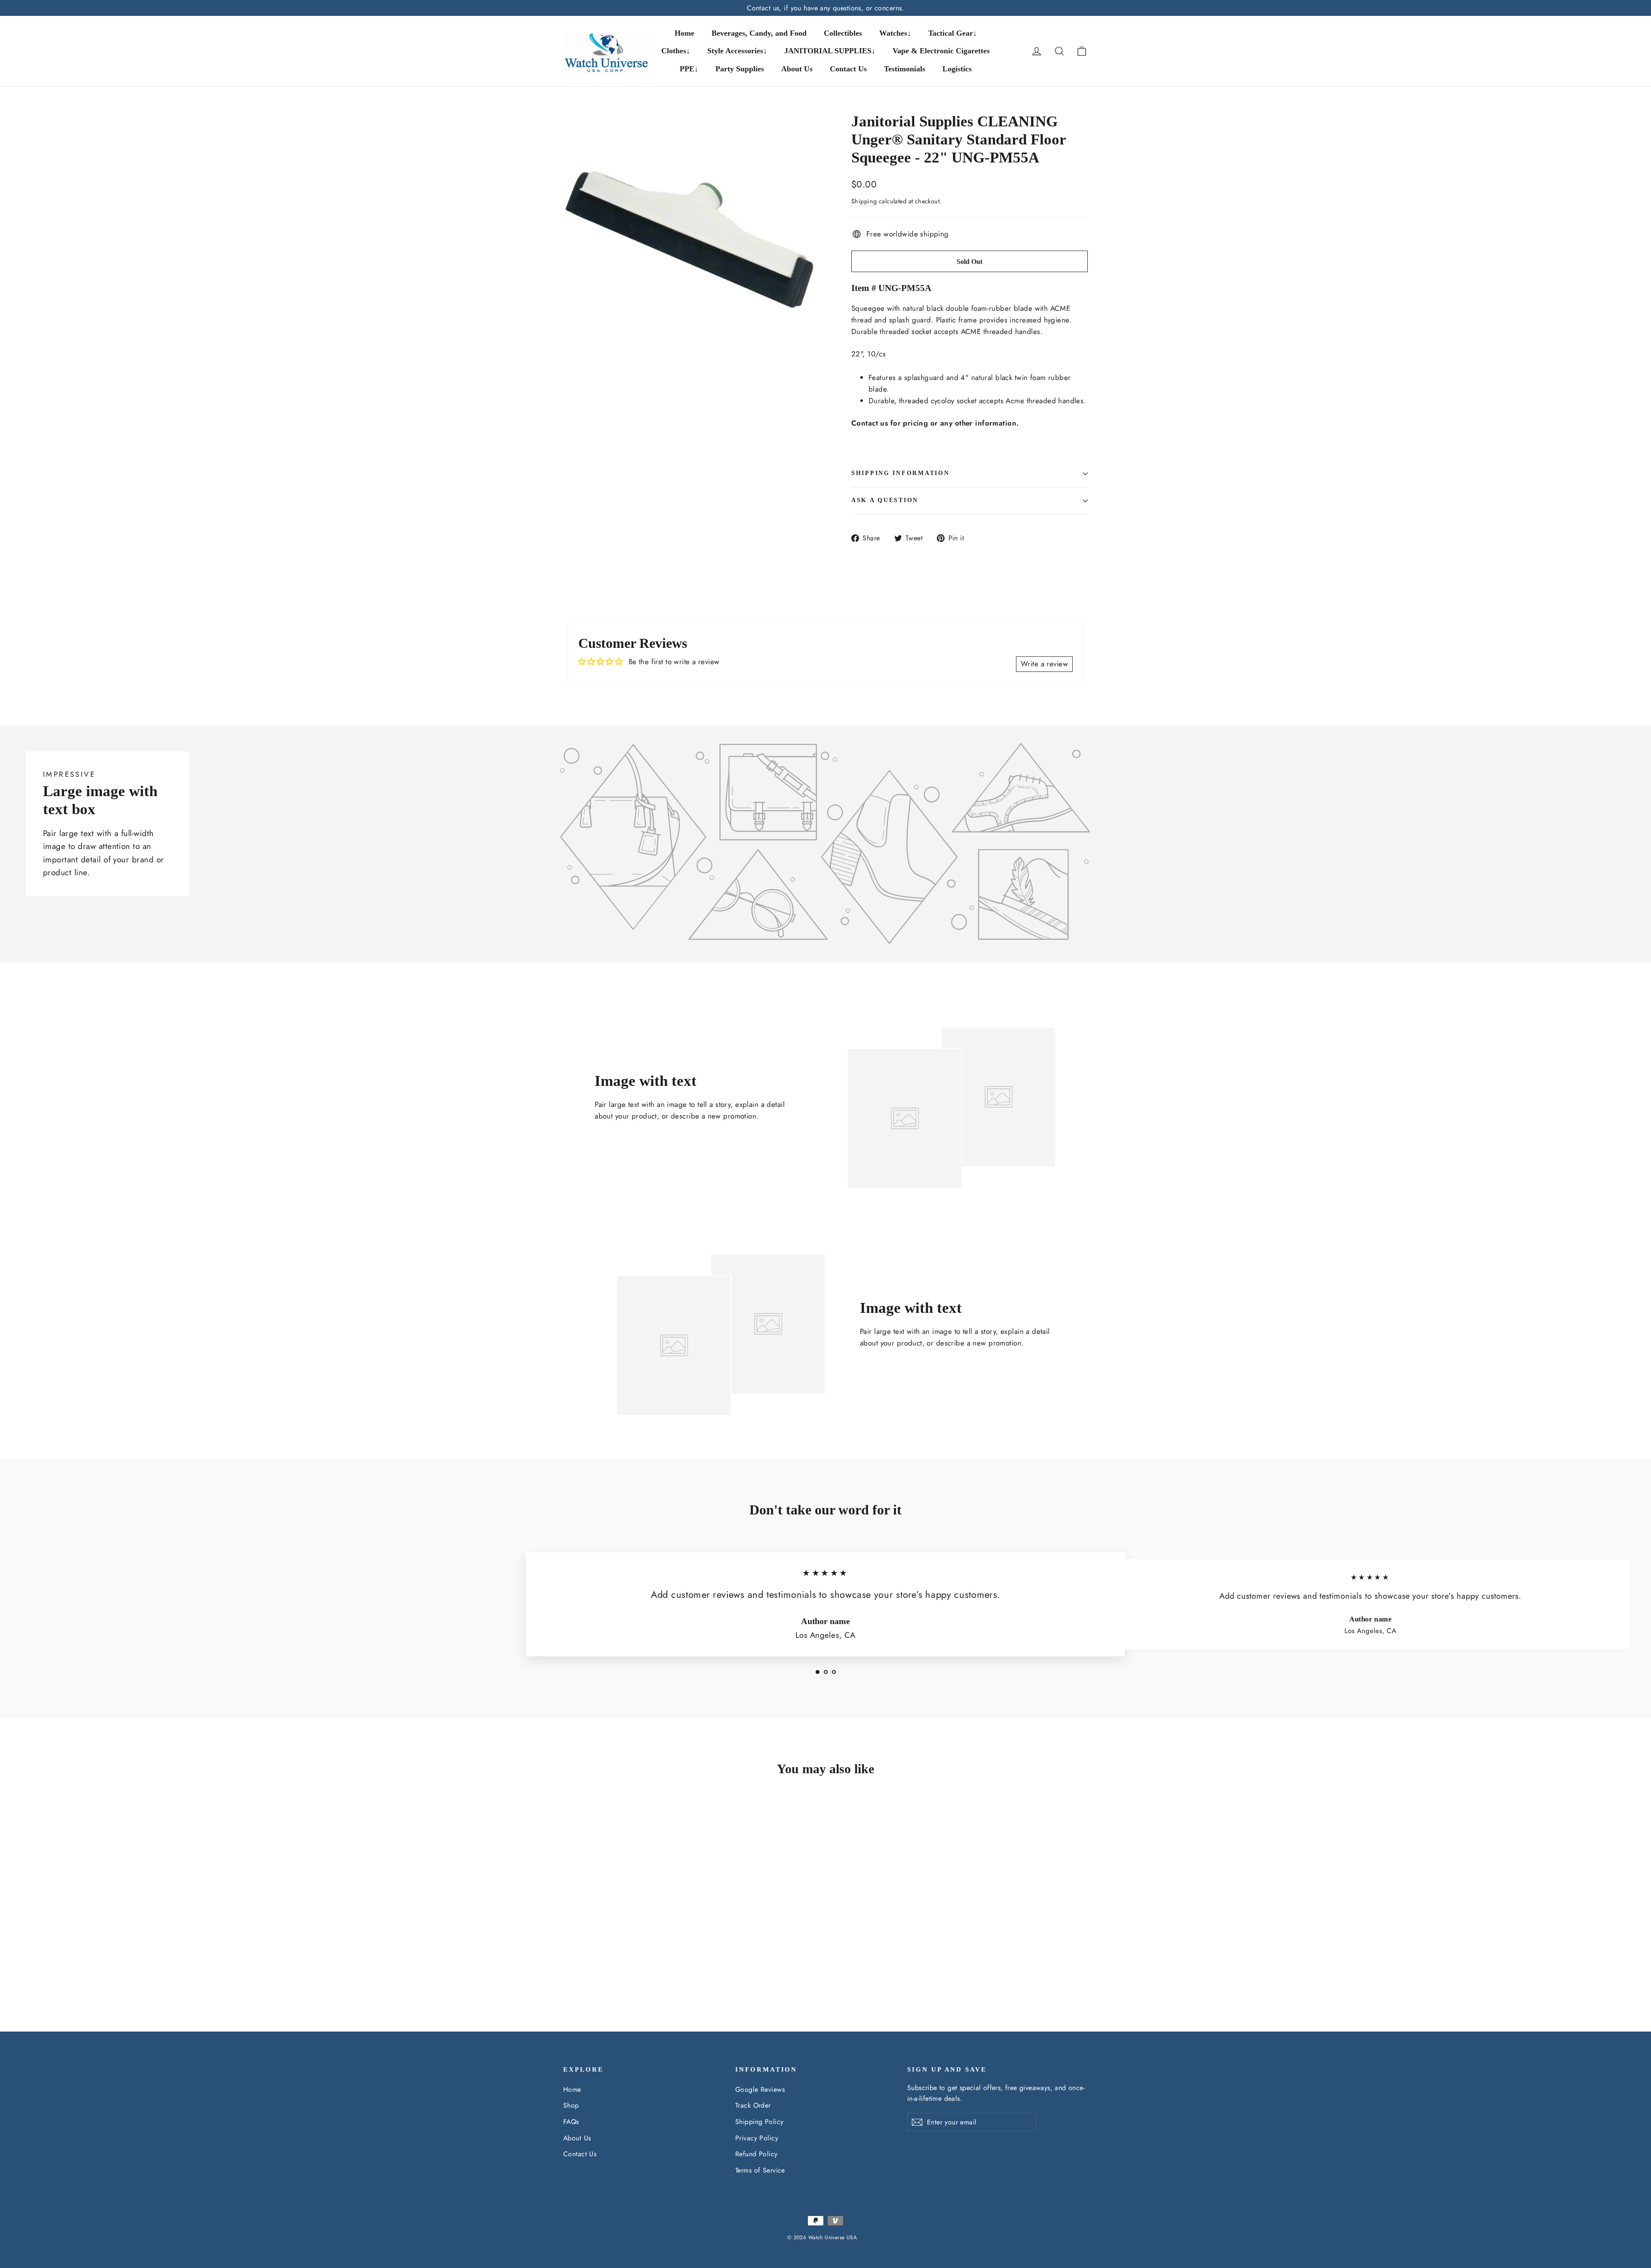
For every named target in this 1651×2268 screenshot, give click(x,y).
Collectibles (843, 33)
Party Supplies (740, 69)
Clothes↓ (676, 51)
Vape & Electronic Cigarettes (941, 51)
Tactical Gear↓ (953, 33)
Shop (571, 2105)
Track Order (753, 2105)
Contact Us (848, 69)
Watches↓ (895, 33)
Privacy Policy (757, 2138)
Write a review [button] (1044, 664)
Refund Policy (756, 2154)
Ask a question (885, 500)
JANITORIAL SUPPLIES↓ (830, 51)
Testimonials (905, 69)
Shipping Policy (759, 2122)
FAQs (571, 2122)
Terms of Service (760, 2170)
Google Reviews (760, 2089)
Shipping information (900, 473)
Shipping (864, 201)
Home (684, 33)
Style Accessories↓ (737, 51)
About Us (797, 69)
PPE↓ (689, 69)
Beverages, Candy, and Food (759, 33)
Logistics (957, 69)
